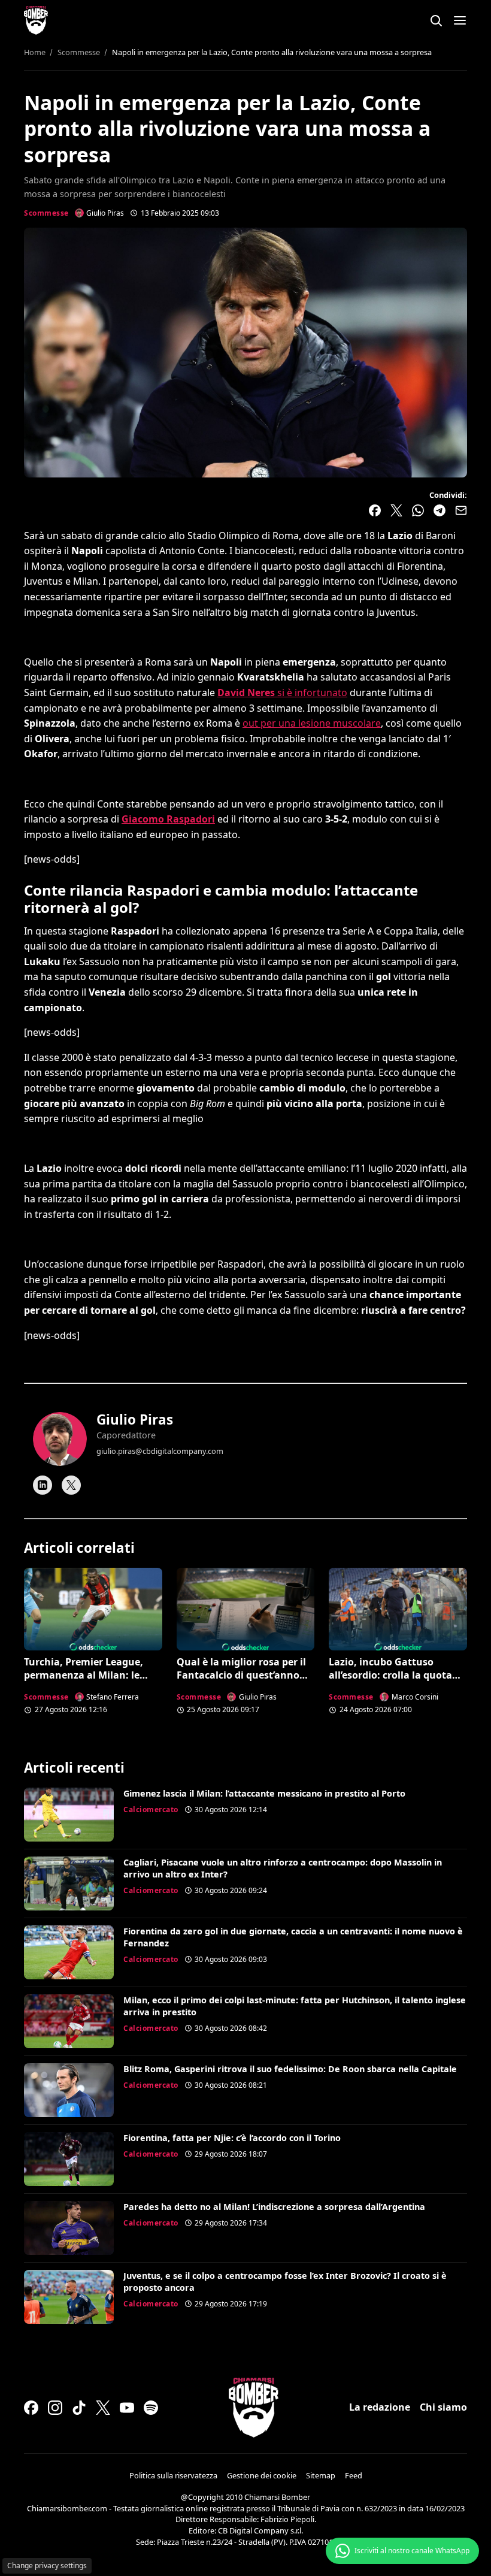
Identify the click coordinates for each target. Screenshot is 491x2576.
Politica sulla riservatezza (173, 2475)
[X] (71, 1485)
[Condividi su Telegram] (440, 510)
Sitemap (321, 2475)
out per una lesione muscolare (312, 723)
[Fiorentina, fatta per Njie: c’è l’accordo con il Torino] (69, 2159)
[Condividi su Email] (461, 510)
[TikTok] (79, 2408)
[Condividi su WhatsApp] (418, 510)
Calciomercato (151, 1809)
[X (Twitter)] (103, 2408)
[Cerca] (436, 20)
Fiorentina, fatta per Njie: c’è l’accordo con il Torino (232, 2138)
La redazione (380, 2407)
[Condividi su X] (396, 510)
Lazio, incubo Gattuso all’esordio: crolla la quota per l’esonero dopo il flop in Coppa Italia (393, 1682)
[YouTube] (127, 2408)
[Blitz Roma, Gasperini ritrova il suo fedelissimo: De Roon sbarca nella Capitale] (69, 2090)
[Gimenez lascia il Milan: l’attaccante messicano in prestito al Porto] (69, 1815)
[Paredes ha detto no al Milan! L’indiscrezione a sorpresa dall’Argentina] (69, 2228)
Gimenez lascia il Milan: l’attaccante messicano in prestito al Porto (264, 1793)
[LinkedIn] (43, 1485)
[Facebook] (31, 2408)
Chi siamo (443, 2407)
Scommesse (46, 213)
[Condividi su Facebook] (375, 510)
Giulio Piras (135, 1419)
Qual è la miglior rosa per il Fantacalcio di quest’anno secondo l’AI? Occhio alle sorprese (241, 1682)
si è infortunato (282, 693)
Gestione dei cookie (262, 2475)
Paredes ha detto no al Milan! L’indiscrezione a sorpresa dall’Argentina (274, 2207)
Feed (354, 2475)
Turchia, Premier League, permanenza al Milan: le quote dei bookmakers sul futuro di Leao (86, 1682)
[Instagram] (55, 2408)
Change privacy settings (47, 2566)
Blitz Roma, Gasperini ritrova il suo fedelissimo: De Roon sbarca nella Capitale (290, 2069)
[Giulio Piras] (60, 1439)
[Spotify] (151, 2408)
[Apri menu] (460, 20)
